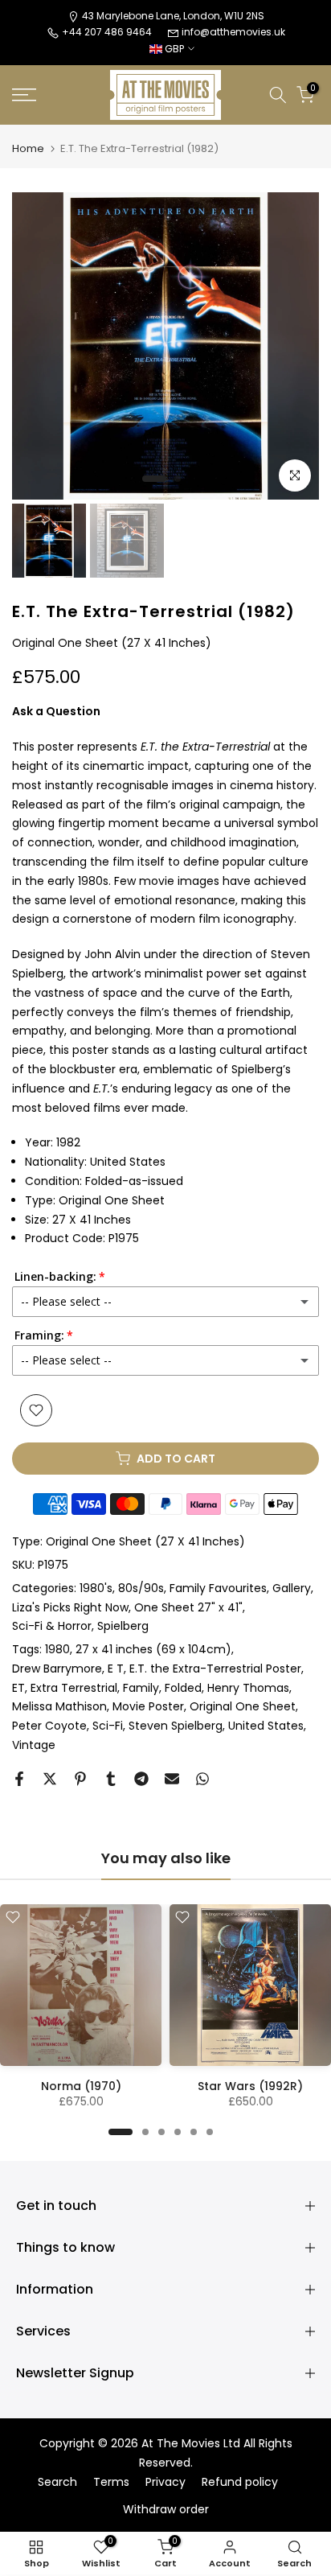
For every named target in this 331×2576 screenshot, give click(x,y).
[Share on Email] (172, 1779)
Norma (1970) (81, 2086)
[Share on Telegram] (141, 1779)
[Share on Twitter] (50, 1779)
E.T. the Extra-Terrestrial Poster (215, 1669)
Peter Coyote (49, 1726)
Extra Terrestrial (74, 1688)
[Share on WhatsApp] (202, 1779)
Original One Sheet (243, 1706)
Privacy (165, 2482)
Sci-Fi (108, 1726)
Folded (183, 1688)
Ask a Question (56, 711)
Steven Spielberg (176, 1726)
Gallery (292, 1588)
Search (57, 2482)
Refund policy (240, 2482)
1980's (96, 1588)
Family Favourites (218, 1588)
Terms (111, 2482)
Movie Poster (148, 1706)
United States (266, 1726)
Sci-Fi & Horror (52, 1626)
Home (28, 148)
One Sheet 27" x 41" (188, 1607)
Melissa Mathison (59, 1706)
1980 (57, 1649)
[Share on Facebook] (19, 1779)
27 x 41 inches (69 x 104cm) (153, 1649)
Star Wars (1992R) (250, 2086)
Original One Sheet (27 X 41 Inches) (145, 1541)
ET (18, 1688)
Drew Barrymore (57, 1669)
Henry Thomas (248, 1688)
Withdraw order (166, 2510)
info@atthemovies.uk (233, 32)
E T (116, 1669)
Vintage (34, 1745)
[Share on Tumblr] (111, 1779)
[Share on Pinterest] (80, 1779)
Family (141, 1688)
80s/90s (141, 1588)
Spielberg (123, 1626)
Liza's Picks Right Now (70, 1607)
